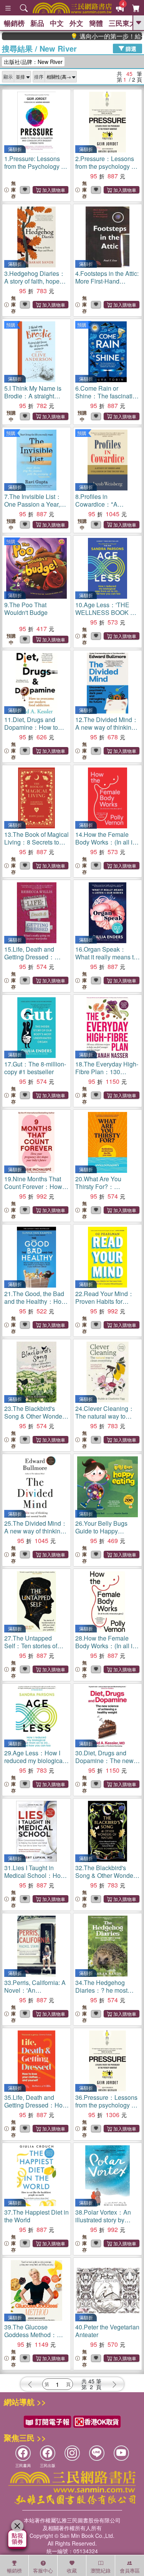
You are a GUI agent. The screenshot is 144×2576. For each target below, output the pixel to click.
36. (106, 2105)
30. (106, 1764)
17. (35, 1068)
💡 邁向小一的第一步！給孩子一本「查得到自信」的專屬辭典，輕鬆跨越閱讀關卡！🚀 (93, 36)
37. (36, 2216)
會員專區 (130, 2570)
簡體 (96, 23)
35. (36, 2109)
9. (26, 609)
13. (36, 842)
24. (105, 1416)
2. (106, 166)
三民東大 (122, 23)
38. (103, 2220)
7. (33, 504)
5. (33, 400)
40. (107, 2331)
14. (106, 842)
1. (35, 166)
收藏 (72, 2570)
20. (107, 1190)
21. (35, 1305)
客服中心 (43, 2570)
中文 (57, 23)
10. (107, 612)
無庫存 (13, 190)
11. (34, 731)
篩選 (130, 48)
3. (35, 281)
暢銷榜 (14, 23)
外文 (76, 23)
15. (34, 961)
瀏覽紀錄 (101, 2570)
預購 (11, 325)
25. (36, 1531)
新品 (37, 23)
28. (106, 1646)
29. (36, 1764)
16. (106, 957)
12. (107, 727)
